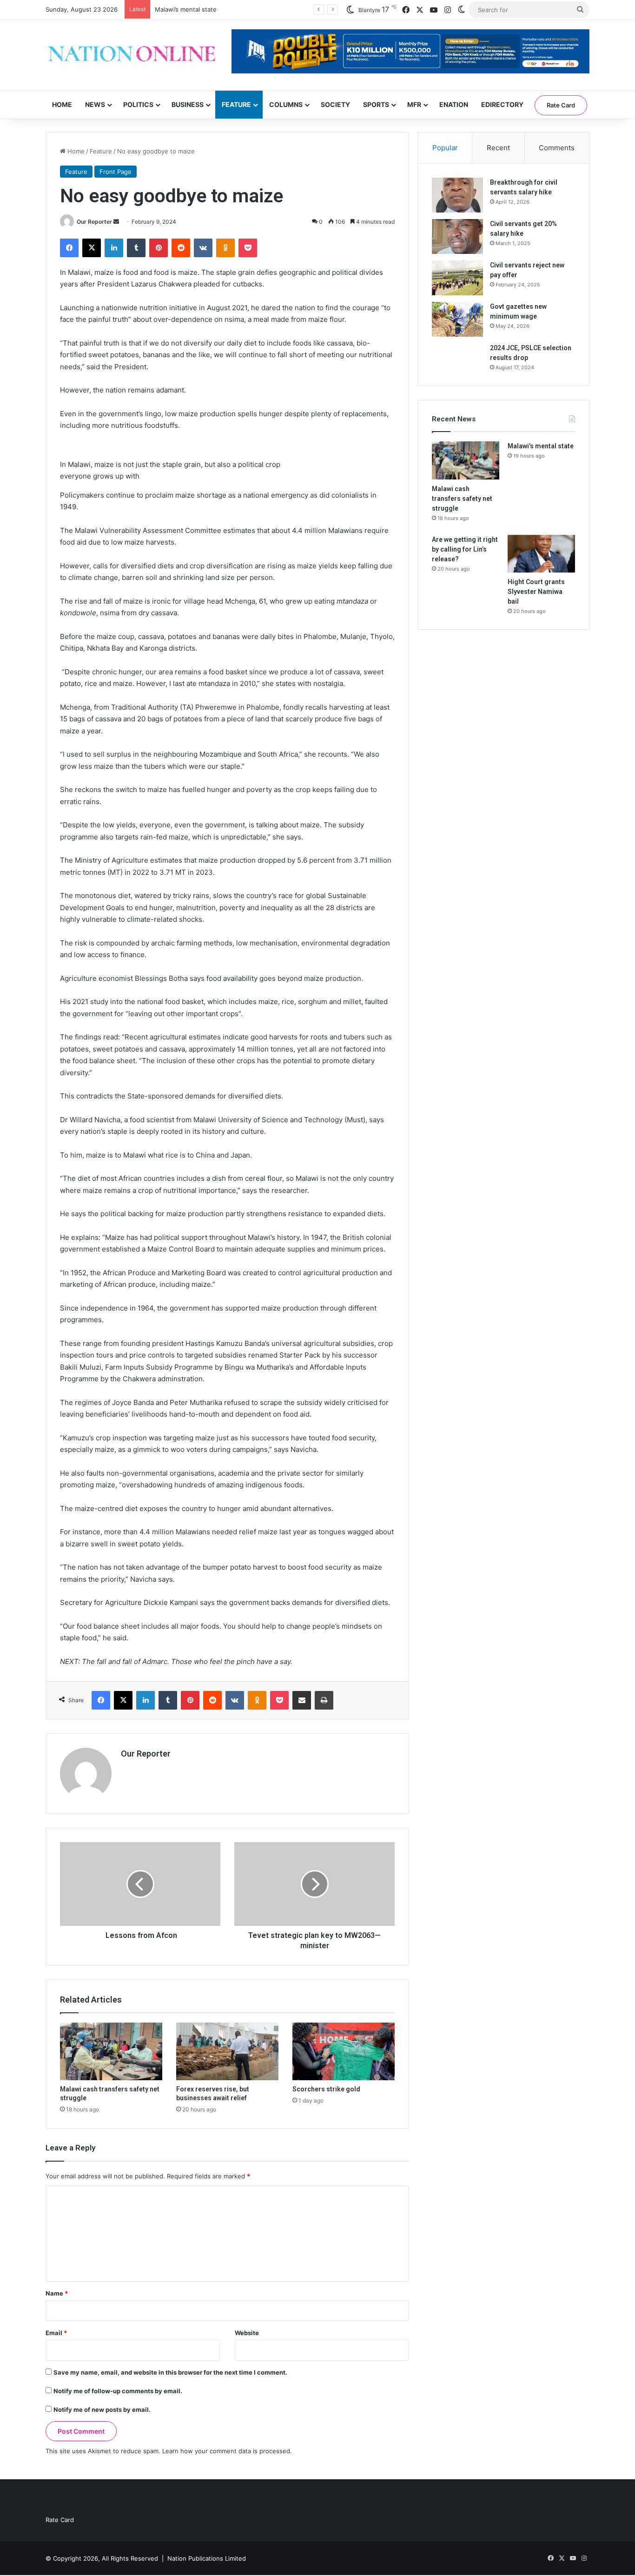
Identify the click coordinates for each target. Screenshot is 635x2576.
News (95, 104)
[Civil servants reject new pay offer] (457, 278)
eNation (454, 104)
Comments (557, 148)
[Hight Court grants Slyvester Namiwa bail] (541, 554)
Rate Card (561, 105)
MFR (414, 104)
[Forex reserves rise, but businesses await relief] (227, 2051)
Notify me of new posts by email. (102, 2410)
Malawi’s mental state (186, 9)
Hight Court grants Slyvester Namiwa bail (536, 592)
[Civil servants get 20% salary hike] (457, 236)
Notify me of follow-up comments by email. (118, 2391)
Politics (138, 104)
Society (335, 104)
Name (57, 2293)
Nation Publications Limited (207, 2558)
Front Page (116, 172)
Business (188, 104)
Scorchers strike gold (326, 2089)
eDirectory (502, 104)
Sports (376, 104)
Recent (498, 148)
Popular (445, 148)
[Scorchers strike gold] (344, 2051)
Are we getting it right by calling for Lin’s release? (465, 549)
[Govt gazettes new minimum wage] (457, 319)
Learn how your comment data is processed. (227, 2451)
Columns (286, 104)
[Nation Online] (132, 55)
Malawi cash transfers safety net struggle (462, 499)
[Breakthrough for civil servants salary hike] (457, 195)
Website (247, 2333)
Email (56, 2333)
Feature (236, 104)
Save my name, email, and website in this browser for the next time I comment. (170, 2372)
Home (62, 104)
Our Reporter (94, 222)
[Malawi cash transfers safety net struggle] (111, 2051)
